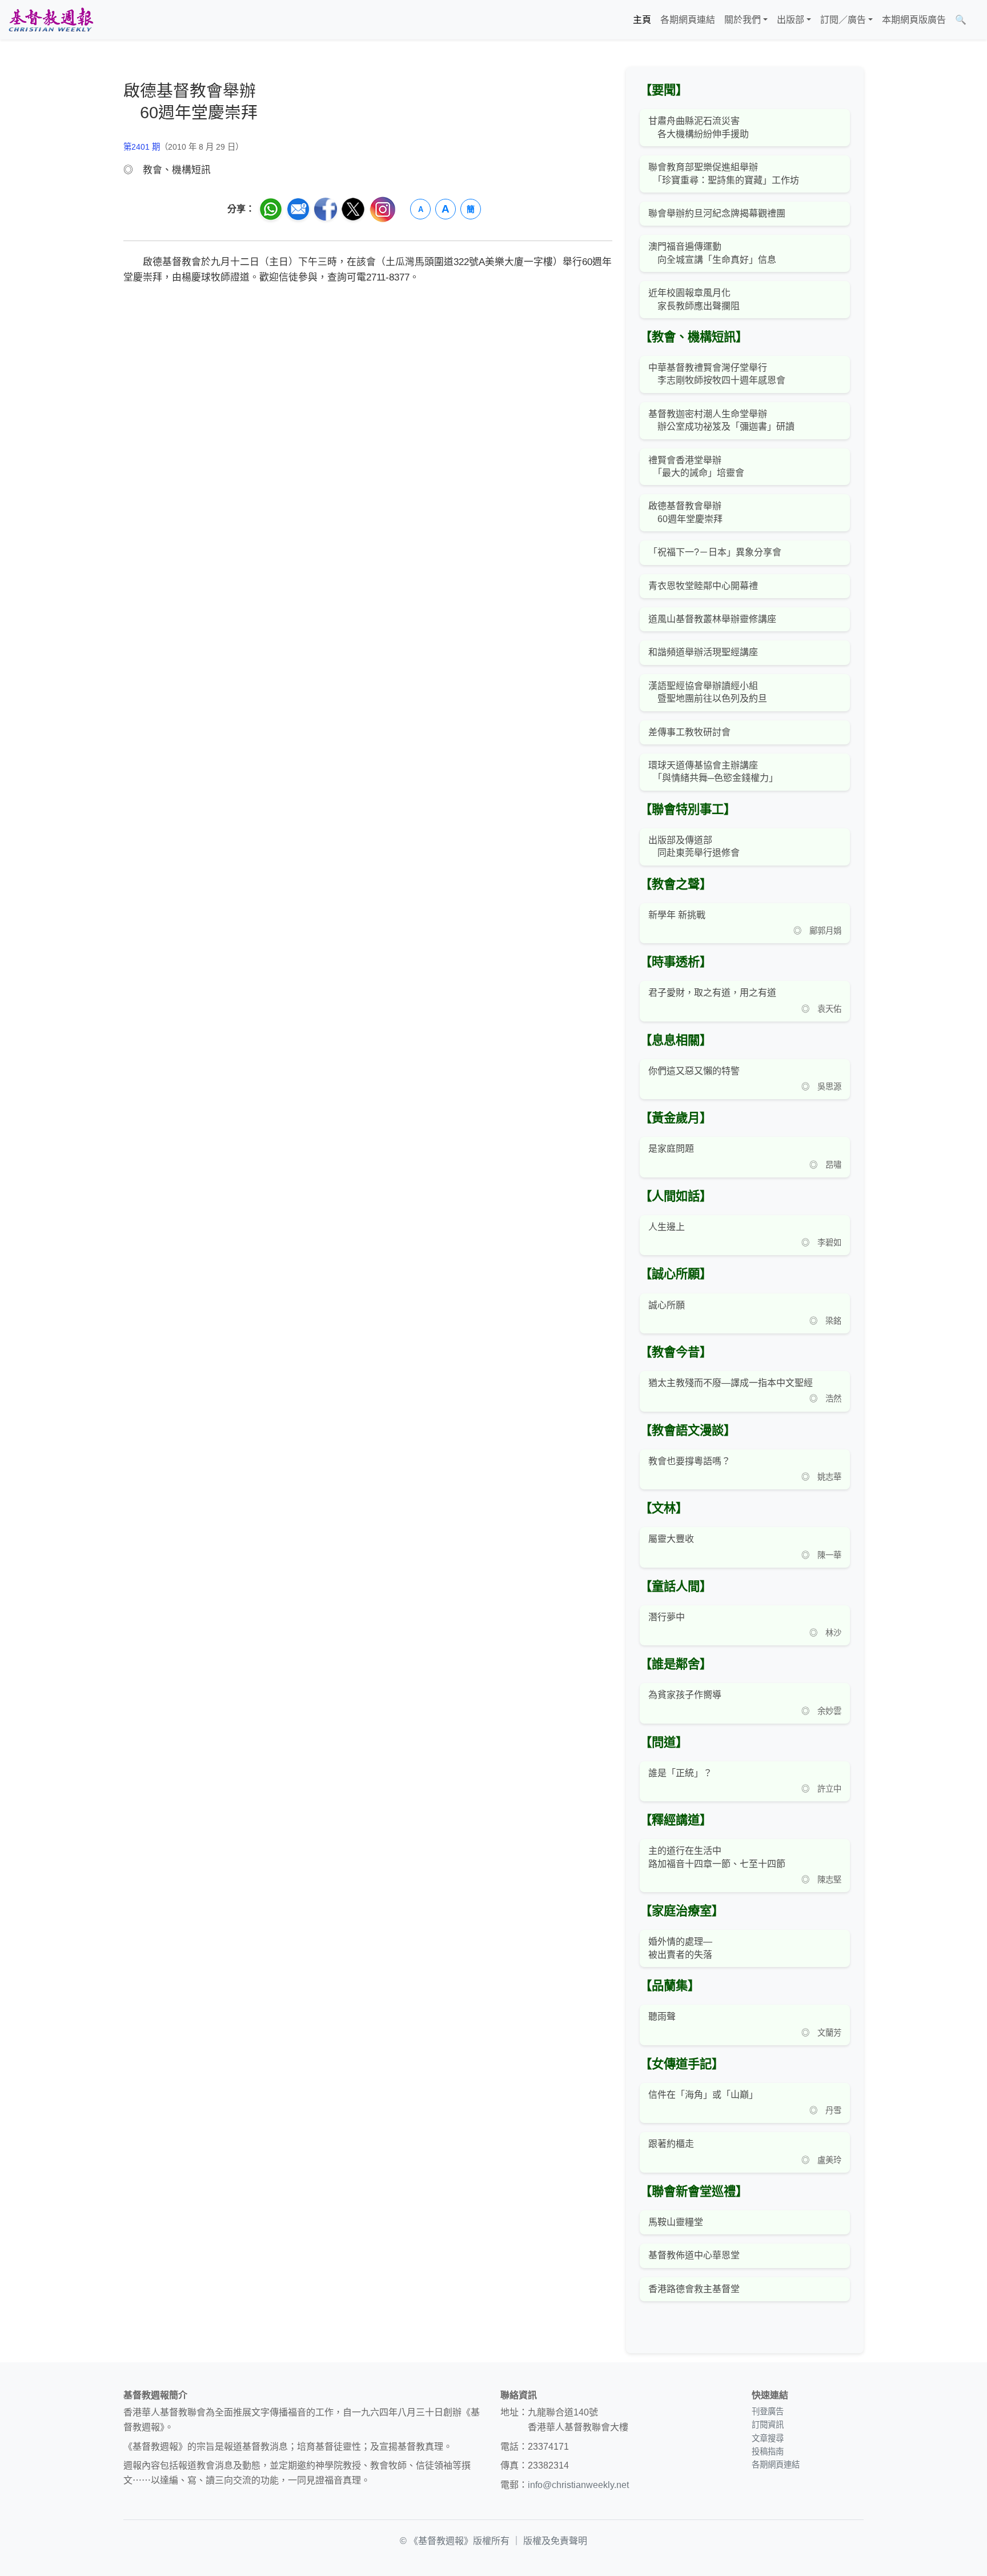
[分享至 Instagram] (383, 209)
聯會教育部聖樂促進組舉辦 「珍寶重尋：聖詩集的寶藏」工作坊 (724, 173)
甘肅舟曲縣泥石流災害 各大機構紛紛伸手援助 (699, 127)
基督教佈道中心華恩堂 (694, 2255)
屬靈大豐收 (671, 1539)
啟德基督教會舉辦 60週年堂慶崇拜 (685, 512)
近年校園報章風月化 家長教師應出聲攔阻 (694, 299)
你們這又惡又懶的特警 (694, 1071)
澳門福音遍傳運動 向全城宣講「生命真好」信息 (712, 253)
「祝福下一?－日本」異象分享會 (715, 552)
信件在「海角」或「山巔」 (703, 2095)
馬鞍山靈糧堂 (676, 2222)
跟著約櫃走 (671, 2144)
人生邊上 (667, 1227)
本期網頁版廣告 (914, 20)
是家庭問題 (671, 1149)
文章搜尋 (768, 2438)
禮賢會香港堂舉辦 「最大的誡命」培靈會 (696, 466)
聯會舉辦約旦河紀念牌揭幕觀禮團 (717, 213)
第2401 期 (142, 147)
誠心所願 (667, 1305)
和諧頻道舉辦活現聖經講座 (703, 652)
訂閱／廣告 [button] (843, 20)
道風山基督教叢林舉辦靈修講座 (712, 619)
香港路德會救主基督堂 (694, 2289)
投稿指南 (768, 2451)
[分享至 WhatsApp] (271, 209)
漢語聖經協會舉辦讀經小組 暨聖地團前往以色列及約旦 (708, 692)
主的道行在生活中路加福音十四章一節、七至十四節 (717, 1857)
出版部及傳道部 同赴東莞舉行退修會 (694, 846)
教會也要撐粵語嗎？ (689, 1461)
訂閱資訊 (768, 2425)
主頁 (642, 20)
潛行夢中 (667, 1617)
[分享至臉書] (326, 209)
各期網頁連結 (688, 20)
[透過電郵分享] (298, 209)
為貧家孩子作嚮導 (685, 1695)
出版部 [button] (791, 20)
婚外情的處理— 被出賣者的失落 (680, 1948)
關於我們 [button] (743, 20)
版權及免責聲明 (555, 2541)
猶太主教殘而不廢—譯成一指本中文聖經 (731, 1383)
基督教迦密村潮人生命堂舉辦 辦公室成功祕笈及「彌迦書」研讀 (721, 420)
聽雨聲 (662, 2016)
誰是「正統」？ (680, 1773)
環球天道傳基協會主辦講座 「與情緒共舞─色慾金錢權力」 (713, 772)
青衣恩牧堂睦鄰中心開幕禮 (703, 586)
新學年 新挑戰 (677, 915)
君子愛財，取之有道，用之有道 (712, 993)
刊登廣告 (768, 2411)
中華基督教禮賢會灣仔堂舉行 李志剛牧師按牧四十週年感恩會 (717, 374)
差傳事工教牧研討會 (689, 732)
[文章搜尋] (976, 20)
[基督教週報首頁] (51, 20)
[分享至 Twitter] (353, 209)
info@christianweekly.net (578, 2485)
